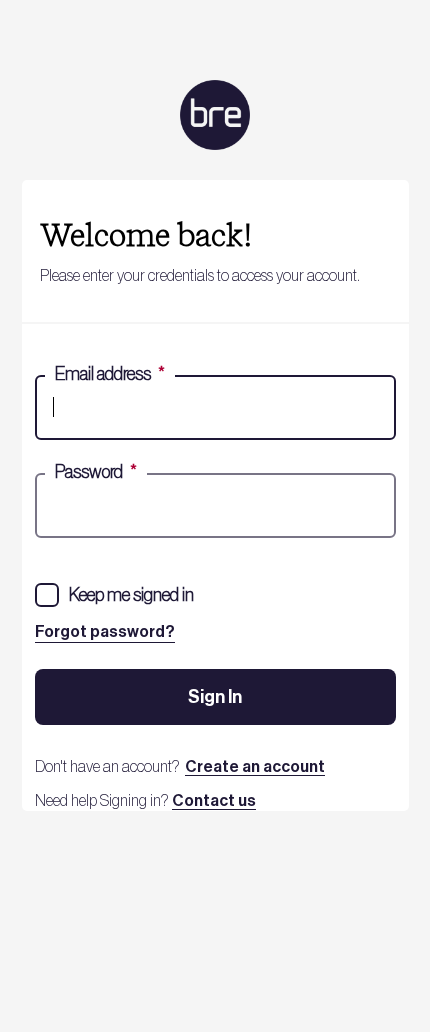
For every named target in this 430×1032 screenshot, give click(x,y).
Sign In (215, 697)
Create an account (255, 767)
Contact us (214, 801)
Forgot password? (105, 632)
